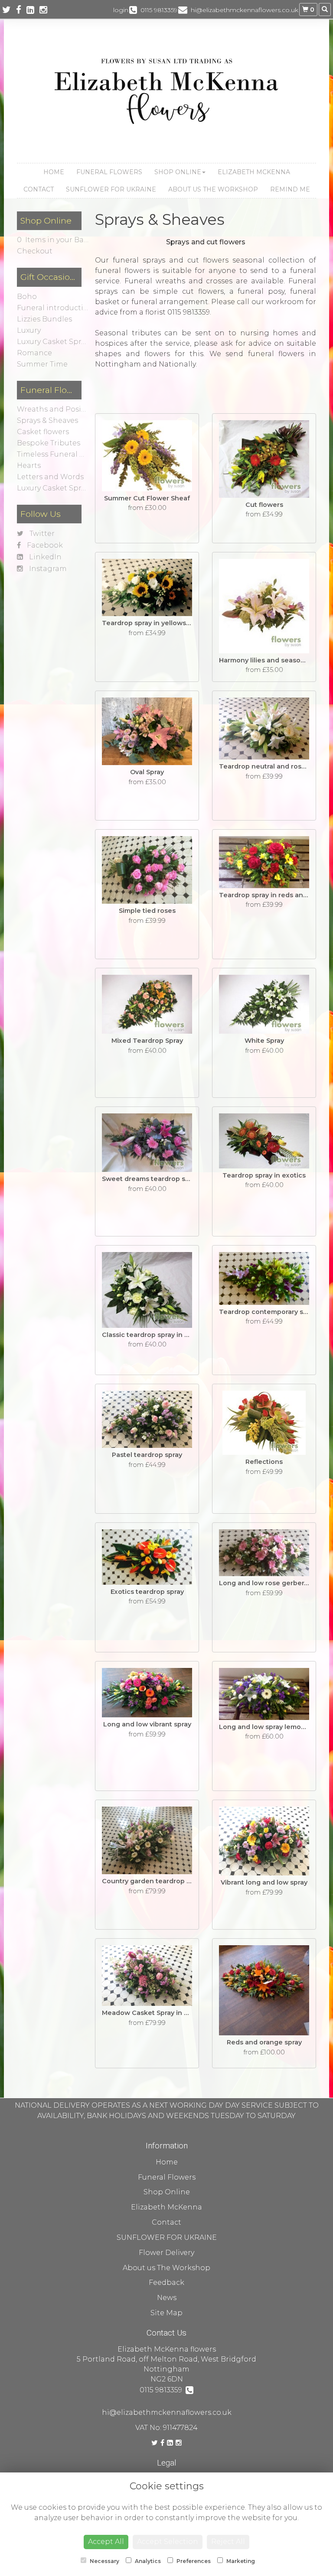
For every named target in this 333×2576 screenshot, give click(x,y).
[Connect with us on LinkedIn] (33, 10)
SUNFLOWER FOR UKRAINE (111, 189)
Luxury (29, 330)
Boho (27, 297)
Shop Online (178, 172)
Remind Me (290, 189)
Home (54, 172)
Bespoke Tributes (49, 443)
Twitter (41, 534)
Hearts (29, 466)
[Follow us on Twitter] (9, 10)
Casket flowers (43, 432)
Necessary (104, 2561)
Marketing (240, 2561)
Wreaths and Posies (53, 409)
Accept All (106, 2542)
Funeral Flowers (109, 172)
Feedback (166, 2282)
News (167, 2298)
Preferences (193, 2561)
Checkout (35, 251)
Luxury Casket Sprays (55, 342)
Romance (34, 353)
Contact (39, 189)
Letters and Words (50, 477)
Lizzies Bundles (44, 319)
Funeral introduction (55, 308)
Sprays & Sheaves (47, 420)
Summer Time (42, 364)
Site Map (166, 2313)
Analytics (147, 2561)
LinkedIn (44, 557)
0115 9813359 (163, 2390)
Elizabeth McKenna (254, 172)
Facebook (44, 545)
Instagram (47, 569)
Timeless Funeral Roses (59, 454)
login (121, 10)
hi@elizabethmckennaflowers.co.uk (167, 2412)
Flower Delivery (166, 2253)
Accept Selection (168, 2542)
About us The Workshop (213, 189)
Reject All (228, 2542)
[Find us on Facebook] (21, 10)
